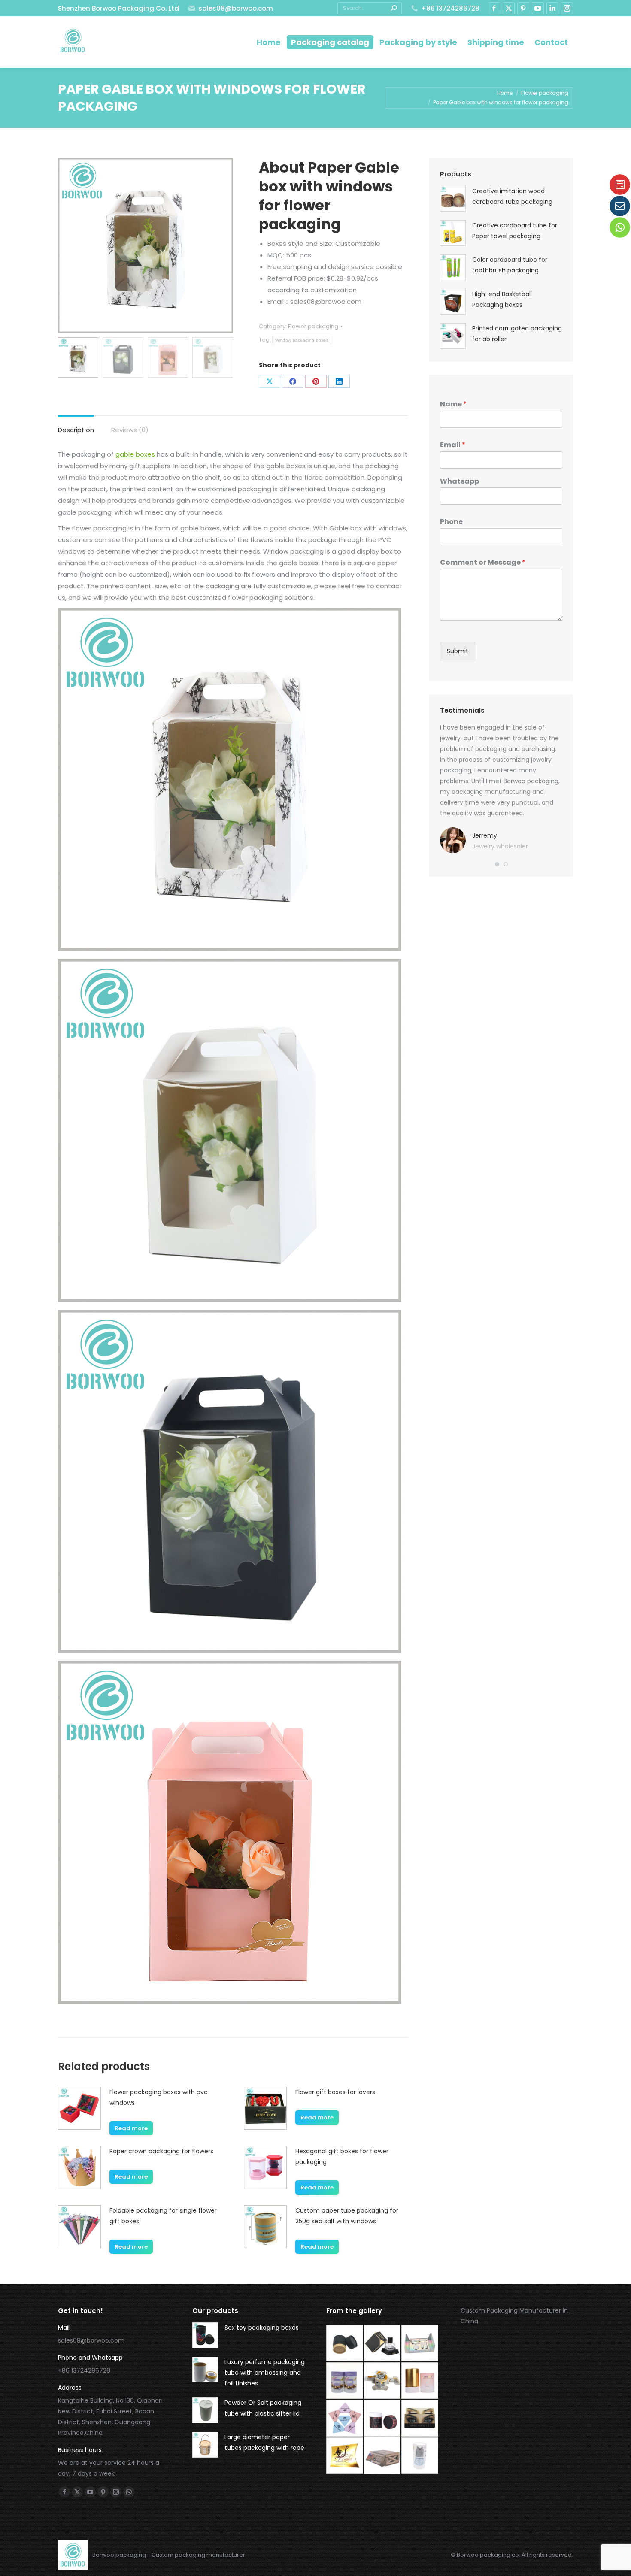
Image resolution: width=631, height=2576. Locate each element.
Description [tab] (76, 430)
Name (453, 404)
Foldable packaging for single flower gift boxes (163, 2216)
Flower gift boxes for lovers (335, 2092)
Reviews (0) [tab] (130, 430)
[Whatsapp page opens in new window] (129, 2492)
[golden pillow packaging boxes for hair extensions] (345, 2456)
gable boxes (135, 454)
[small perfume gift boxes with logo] (383, 2343)
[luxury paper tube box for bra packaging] (420, 2381)
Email (453, 445)
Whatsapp (460, 482)
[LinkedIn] (339, 381)
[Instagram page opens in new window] (567, 8)
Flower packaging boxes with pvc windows (159, 2097)
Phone (451, 522)
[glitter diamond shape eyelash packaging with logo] (345, 2419)
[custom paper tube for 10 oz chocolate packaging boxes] (345, 2381)
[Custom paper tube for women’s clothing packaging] (420, 2456)
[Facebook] (293, 381)
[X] (270, 381)
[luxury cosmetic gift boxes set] (420, 2343)
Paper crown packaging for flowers (161, 2151)
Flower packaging (313, 326)
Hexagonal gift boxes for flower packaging (342, 2157)
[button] (497, 864)
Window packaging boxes (302, 340)
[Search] (394, 8)
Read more (131, 2128)
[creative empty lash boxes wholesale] (420, 2419)
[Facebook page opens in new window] (494, 8)
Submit (458, 651)
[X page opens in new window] (509, 8)
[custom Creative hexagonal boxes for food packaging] (383, 2381)
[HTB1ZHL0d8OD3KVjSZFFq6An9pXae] (383, 2456)
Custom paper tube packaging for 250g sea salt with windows (347, 2216)
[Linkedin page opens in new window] (552, 8)
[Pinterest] (316, 381)
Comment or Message (483, 563)
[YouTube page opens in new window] (538, 8)
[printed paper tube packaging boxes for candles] (383, 2419)
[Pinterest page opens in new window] (523, 8)
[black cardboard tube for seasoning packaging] (345, 2343)
